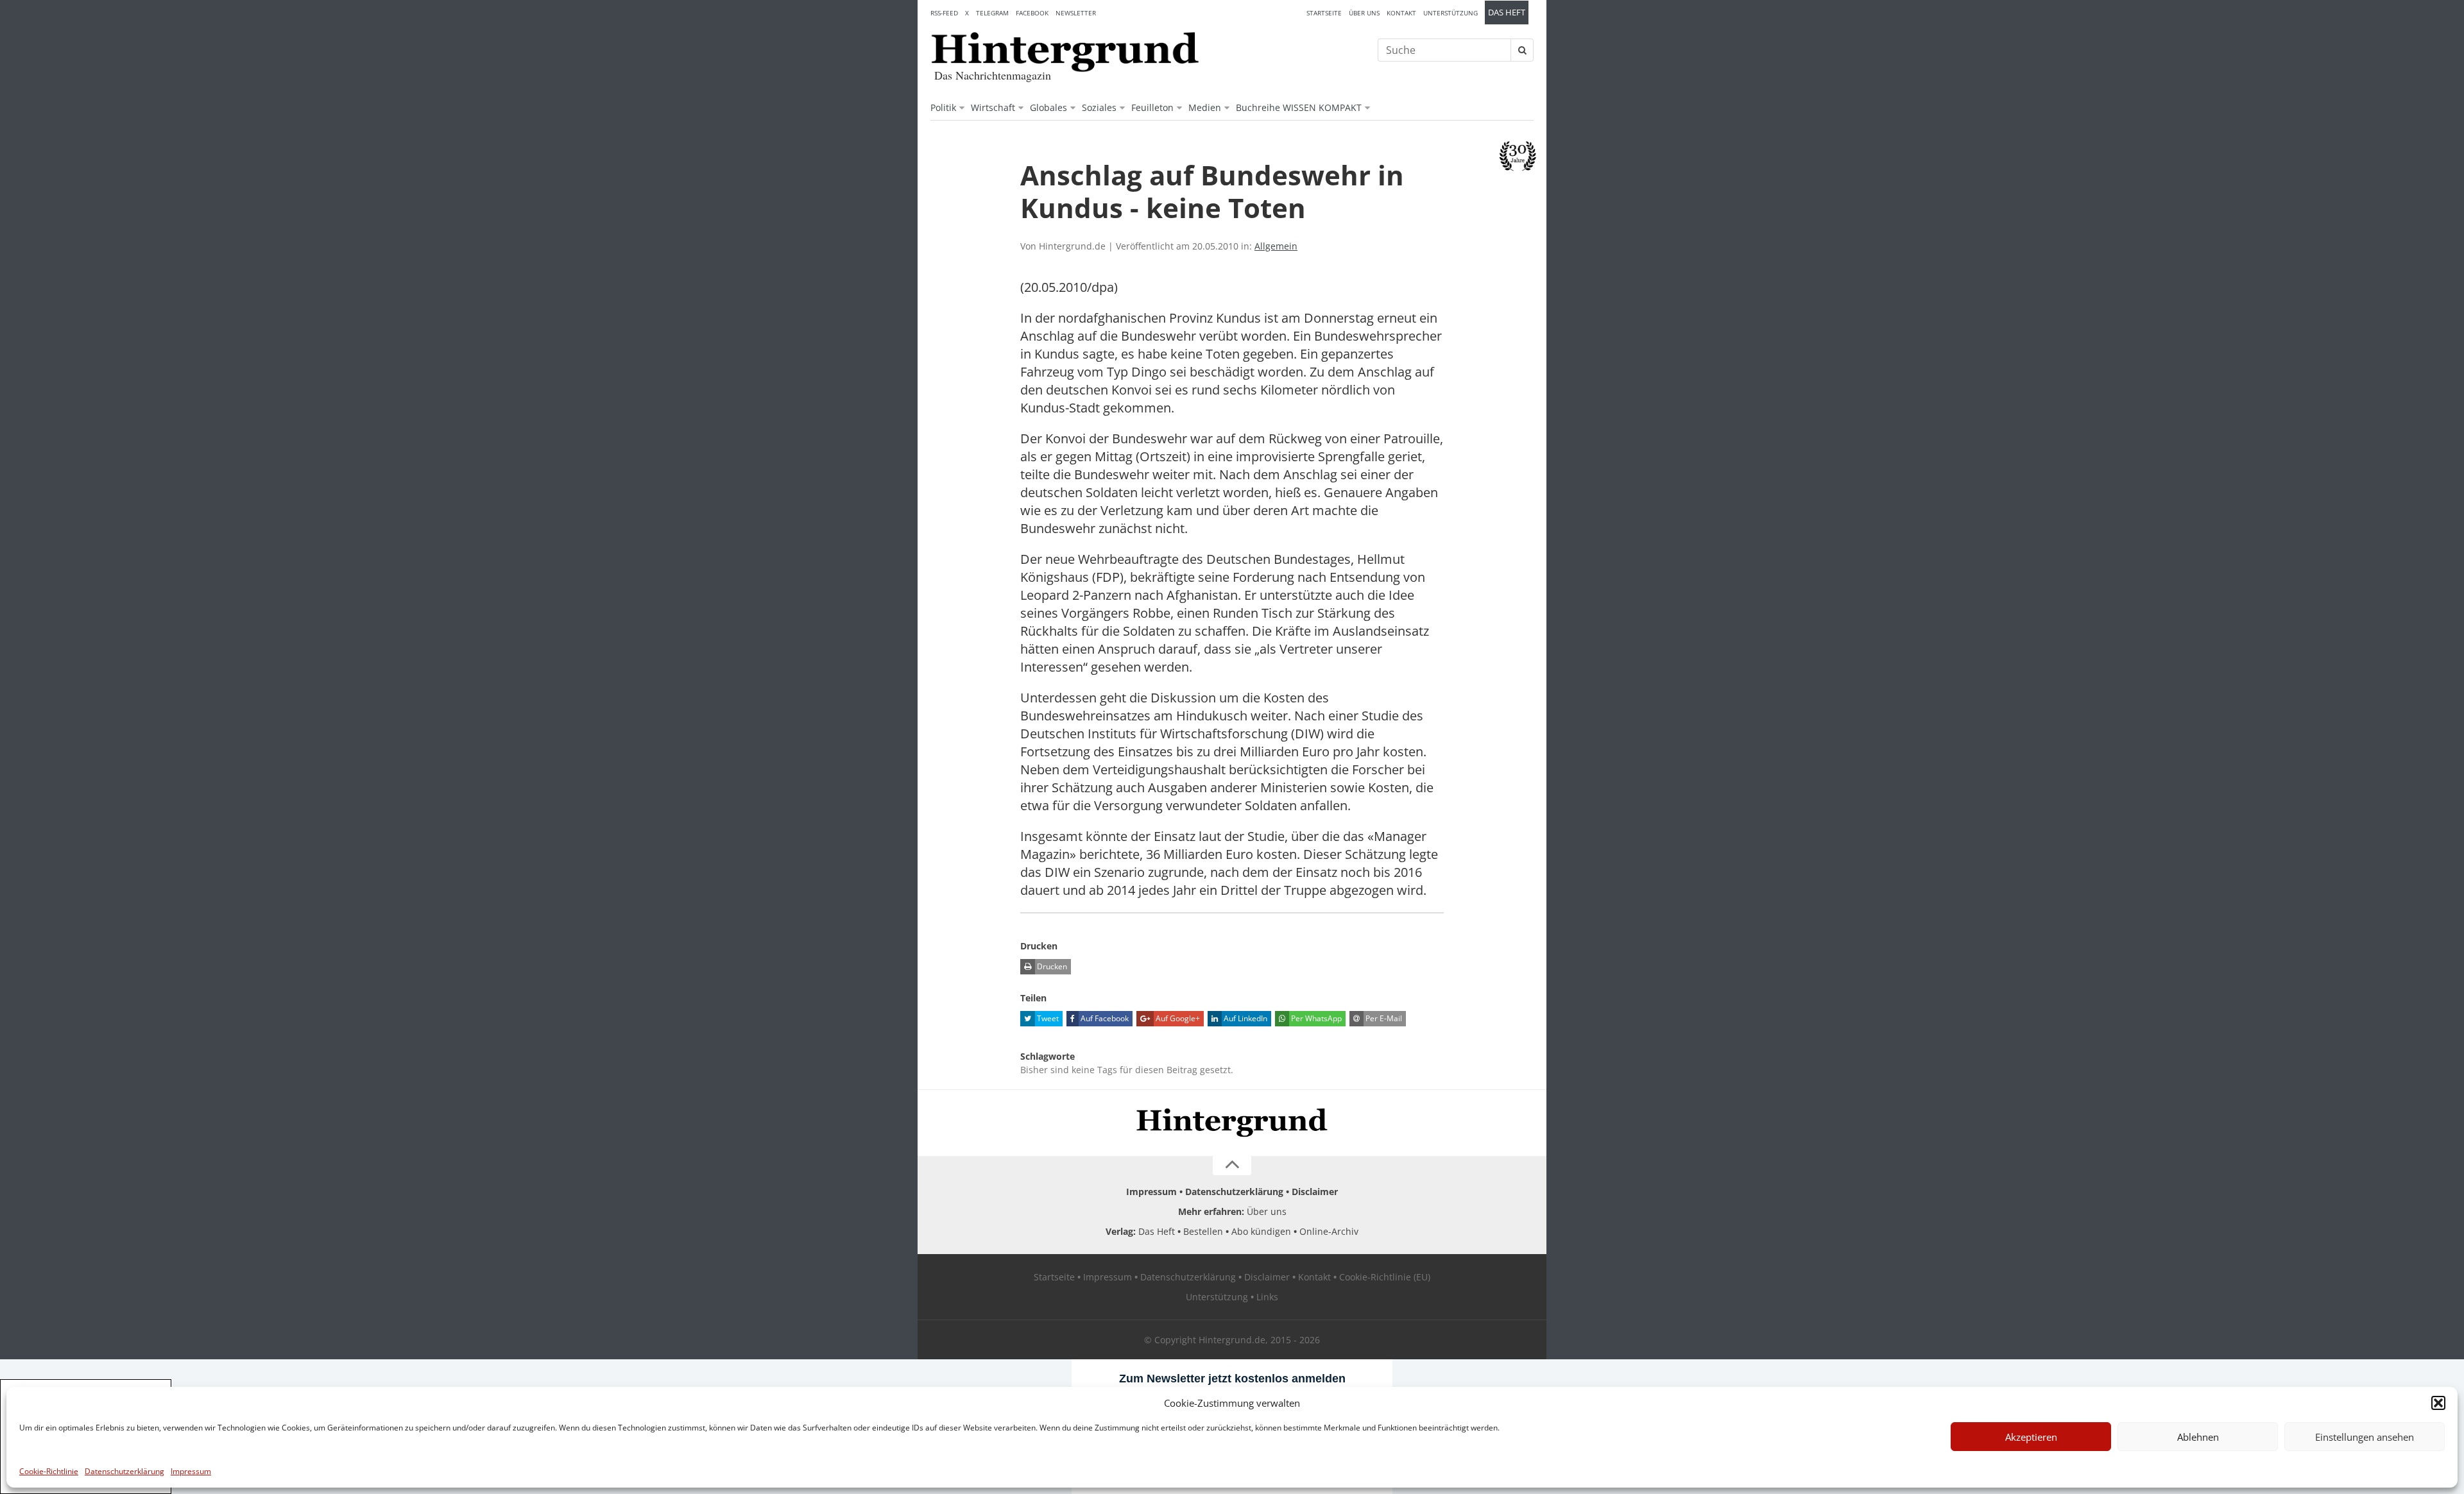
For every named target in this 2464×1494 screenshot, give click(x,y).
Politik (943, 107)
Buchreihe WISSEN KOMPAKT (1299, 107)
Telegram (992, 13)
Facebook (1032, 13)
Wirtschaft (993, 107)
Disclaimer (1315, 1192)
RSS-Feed (944, 13)
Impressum (191, 1471)
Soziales (1099, 107)
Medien (1205, 107)
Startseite (1324, 13)
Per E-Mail (1383, 1018)
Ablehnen (2198, 1437)
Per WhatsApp (1315, 1018)
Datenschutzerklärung (124, 1471)
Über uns (1364, 13)
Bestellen (1203, 1231)
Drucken (1051, 966)
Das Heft (1507, 13)
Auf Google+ (1177, 1018)
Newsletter (1076, 13)
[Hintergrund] (1065, 52)
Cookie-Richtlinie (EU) (1385, 1277)
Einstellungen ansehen (2365, 1437)
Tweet (1047, 1018)
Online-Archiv (1329, 1231)
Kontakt (1401, 13)
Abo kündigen (1261, 1231)
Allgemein (1276, 246)
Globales (1048, 107)
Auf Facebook (1104, 1018)
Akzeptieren (2031, 1437)
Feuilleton (1152, 107)
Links (1267, 1297)
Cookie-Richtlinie (49, 1471)
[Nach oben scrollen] (1232, 1166)
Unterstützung (1450, 13)
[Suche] (1522, 50)
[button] (2438, 1403)
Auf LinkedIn (1245, 1018)
